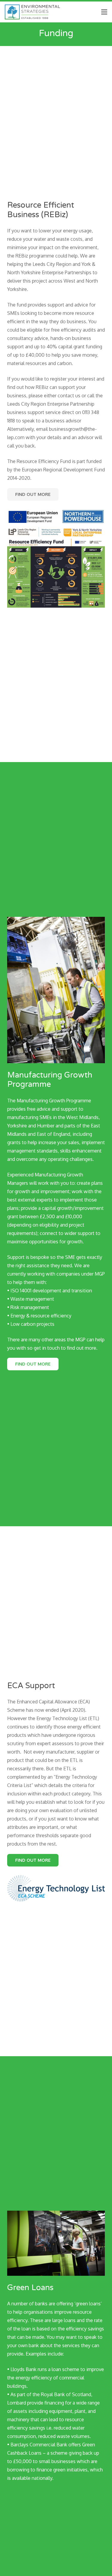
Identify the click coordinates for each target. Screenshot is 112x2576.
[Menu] (104, 12)
